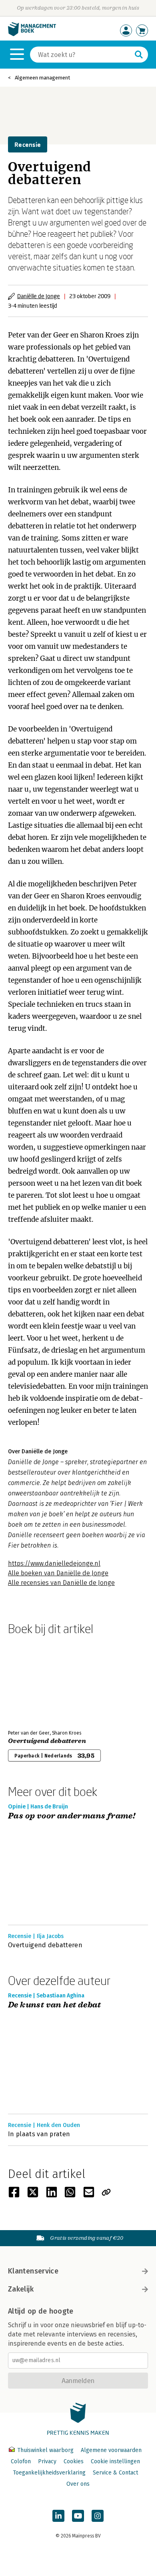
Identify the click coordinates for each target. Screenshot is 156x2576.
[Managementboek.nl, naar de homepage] (32, 34)
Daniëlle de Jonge (39, 296)
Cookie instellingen (115, 2461)
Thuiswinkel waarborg (45, 2450)
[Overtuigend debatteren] (36, 1681)
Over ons (78, 2484)
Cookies (74, 2461)
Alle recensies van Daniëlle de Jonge (61, 1583)
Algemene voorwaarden (111, 2450)
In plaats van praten (39, 2134)
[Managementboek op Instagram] (98, 2516)
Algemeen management (42, 78)
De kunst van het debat (55, 2005)
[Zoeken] (139, 55)
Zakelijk (21, 2289)
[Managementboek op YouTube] (78, 2516)
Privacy (47, 2461)
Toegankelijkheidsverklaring (49, 2473)
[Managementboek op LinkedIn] (58, 2516)
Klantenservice (33, 2271)
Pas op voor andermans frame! (72, 1816)
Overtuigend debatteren (47, 1741)
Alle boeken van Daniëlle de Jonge (58, 1573)
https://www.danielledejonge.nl (54, 1563)
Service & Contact (115, 2473)
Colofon (21, 2461)
